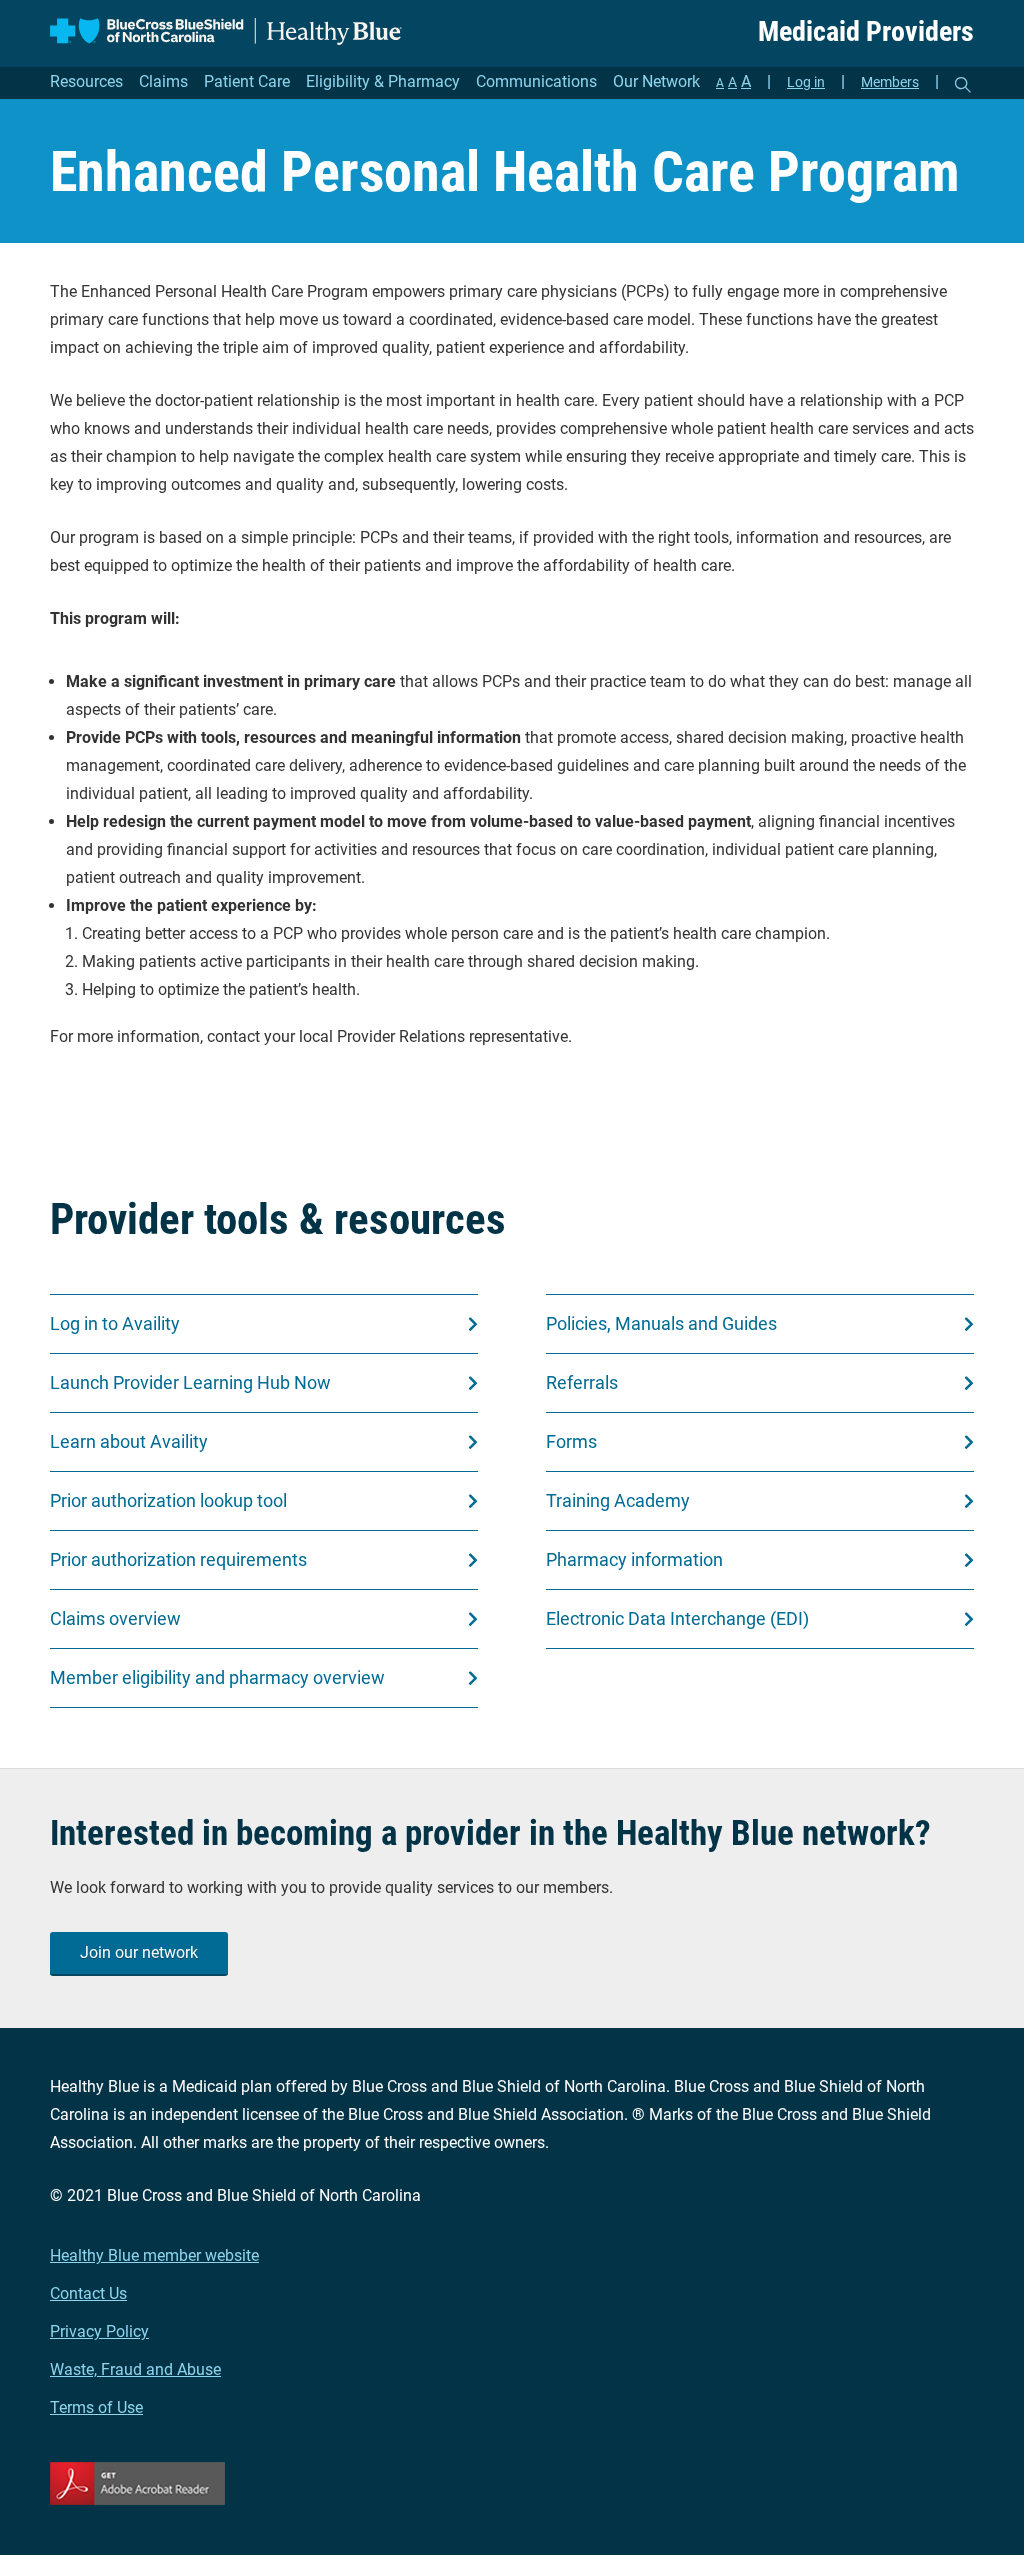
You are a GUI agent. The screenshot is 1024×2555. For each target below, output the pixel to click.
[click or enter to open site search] (963, 85)
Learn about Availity (129, 1441)
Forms (571, 1441)
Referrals (582, 1382)
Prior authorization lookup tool (168, 1500)
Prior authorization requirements (178, 1559)
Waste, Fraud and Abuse (135, 2369)
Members (890, 82)
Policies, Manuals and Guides (661, 1323)
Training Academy (618, 1500)
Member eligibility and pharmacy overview (217, 1677)
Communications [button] (536, 81)
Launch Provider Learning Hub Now (190, 1382)
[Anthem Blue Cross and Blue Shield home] (226, 31)
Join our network (139, 1952)
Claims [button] (163, 81)
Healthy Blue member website (154, 2255)
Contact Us (88, 2293)
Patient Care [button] (247, 81)
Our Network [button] (656, 81)
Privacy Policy (99, 2331)
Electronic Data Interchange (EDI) (677, 1618)
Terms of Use (96, 2407)
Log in (806, 82)
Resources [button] (86, 81)
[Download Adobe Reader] (512, 2483)
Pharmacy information (634, 1559)
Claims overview (115, 1618)
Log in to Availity (115, 1323)
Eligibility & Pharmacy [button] (383, 81)
